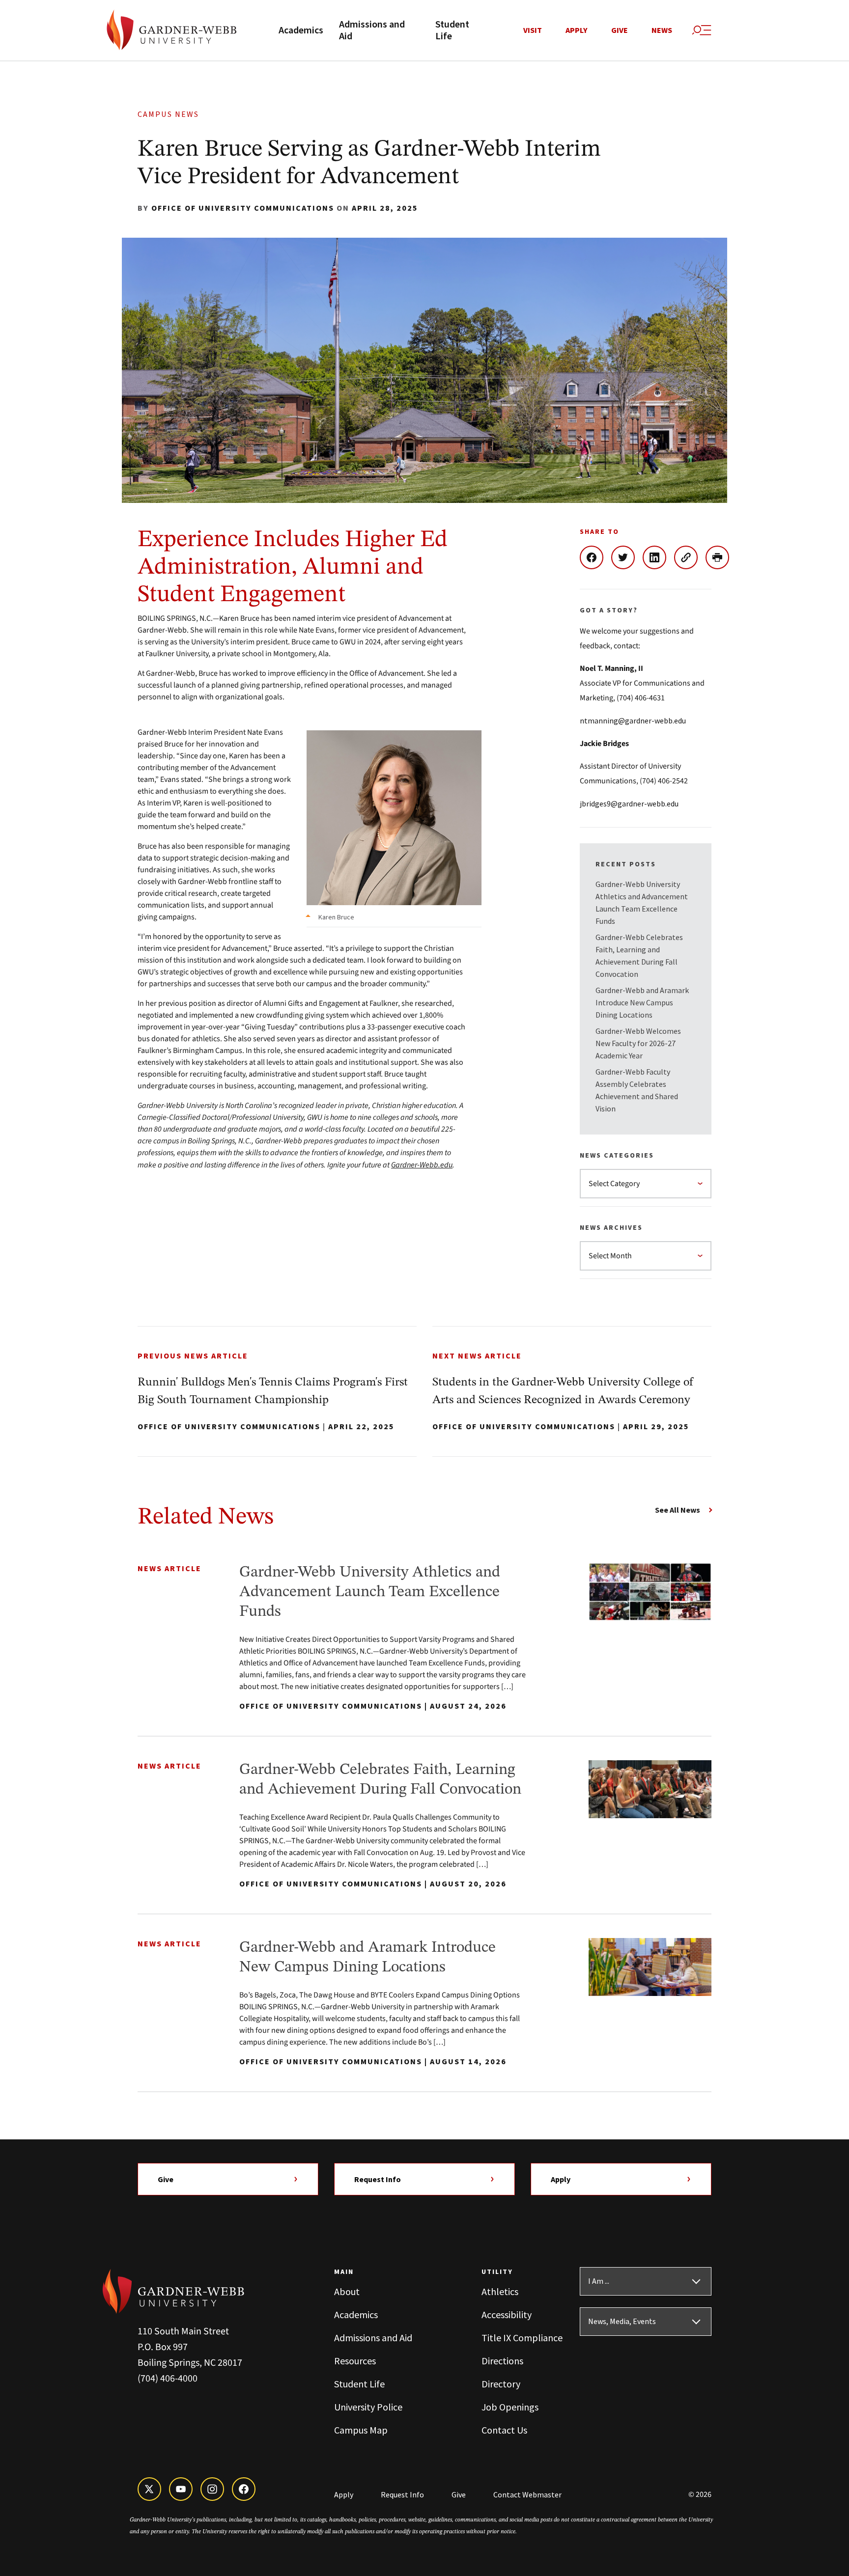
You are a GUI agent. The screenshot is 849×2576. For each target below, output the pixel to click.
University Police (368, 2407)
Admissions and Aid (372, 30)
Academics (301, 30)
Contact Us (504, 2430)
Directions (502, 2361)
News (662, 30)
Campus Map (361, 2430)
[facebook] (244, 2489)
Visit (533, 30)
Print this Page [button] (721, 557)
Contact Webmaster (527, 2494)
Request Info (378, 2179)
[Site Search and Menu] (702, 30)
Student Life (452, 30)
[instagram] (212, 2489)
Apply (577, 30)
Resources (355, 2361)
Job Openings (510, 2407)
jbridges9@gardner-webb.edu (629, 803)
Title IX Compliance (522, 2338)
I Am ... (599, 2281)
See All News (678, 1510)
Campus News (168, 114)
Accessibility (507, 2314)
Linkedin (658, 557)
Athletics (500, 2291)
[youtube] (181, 2489)
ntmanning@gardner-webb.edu (633, 720)
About (347, 2291)
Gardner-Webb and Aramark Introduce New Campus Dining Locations (642, 1002)
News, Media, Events (622, 2322)
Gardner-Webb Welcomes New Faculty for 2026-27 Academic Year (638, 1043)
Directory (501, 2384)
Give (620, 30)
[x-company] (149, 2489)
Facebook (595, 557)
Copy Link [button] (690, 557)
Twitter (627, 557)
